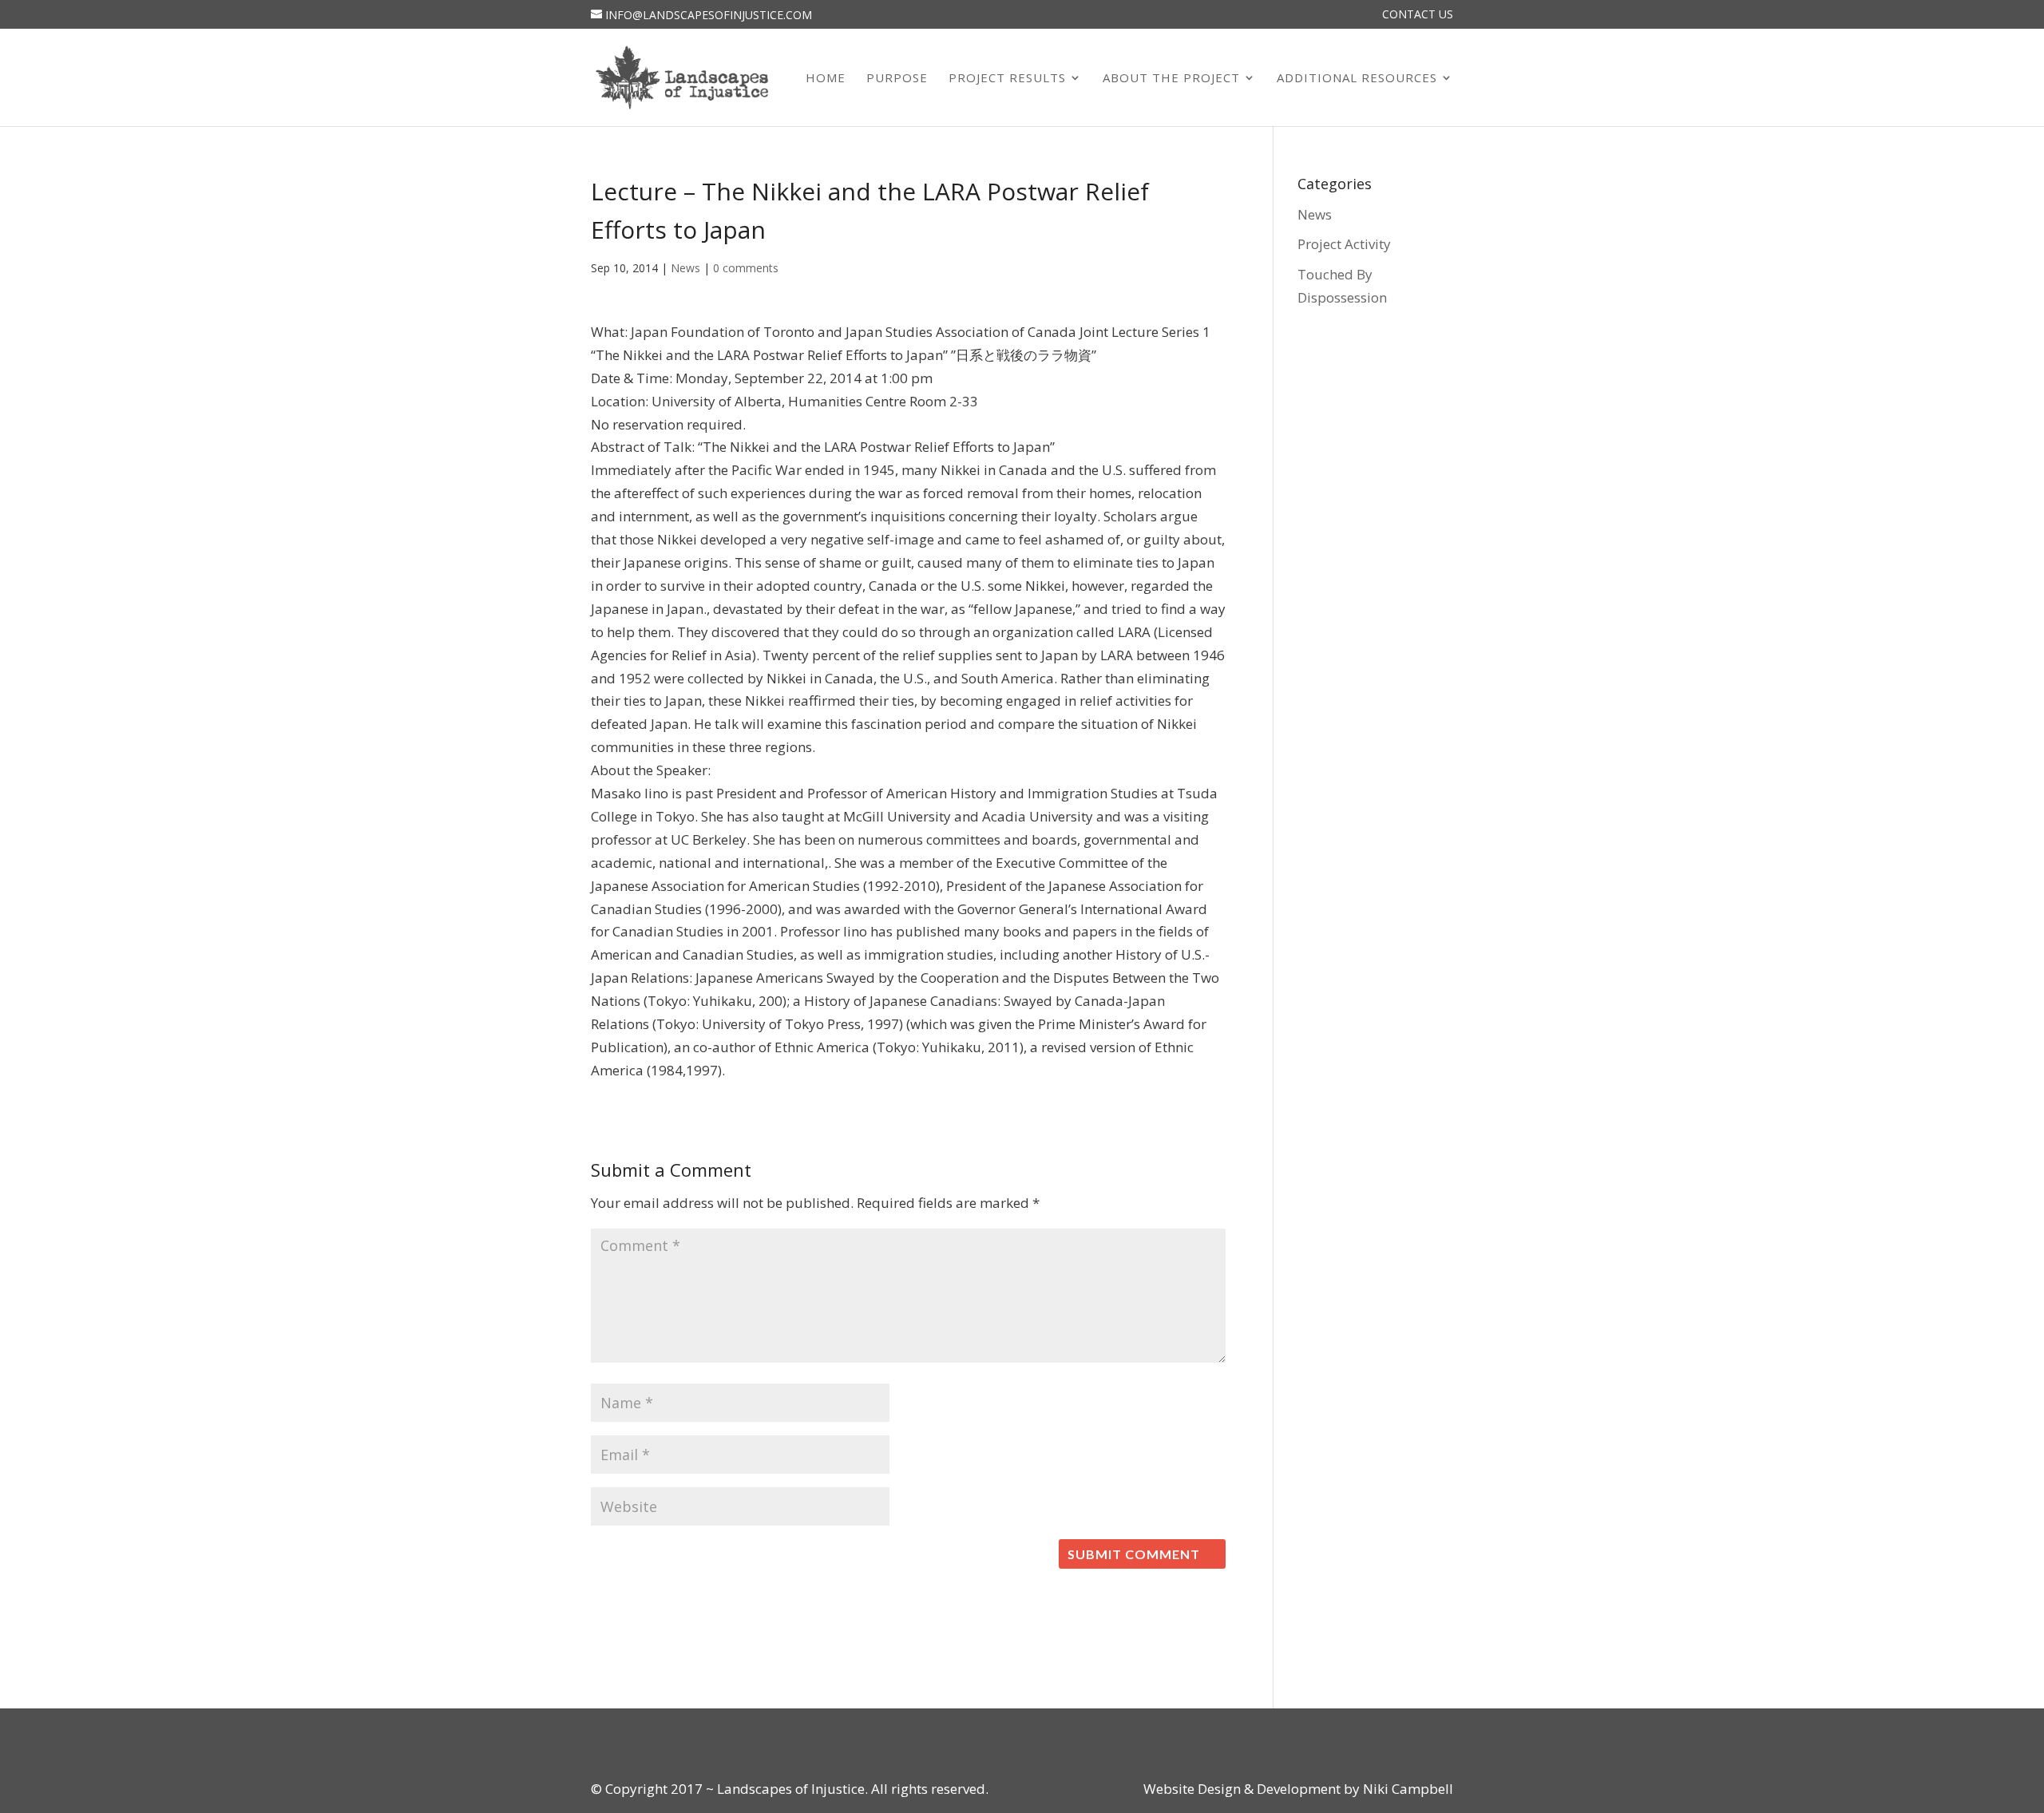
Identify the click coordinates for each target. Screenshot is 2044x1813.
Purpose (897, 79)
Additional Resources (1357, 79)
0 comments (746, 268)
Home (826, 79)
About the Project (1171, 79)
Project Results (1007, 79)
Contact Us (1418, 15)
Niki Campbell (1406, 1789)
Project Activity (1344, 244)
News (685, 268)
